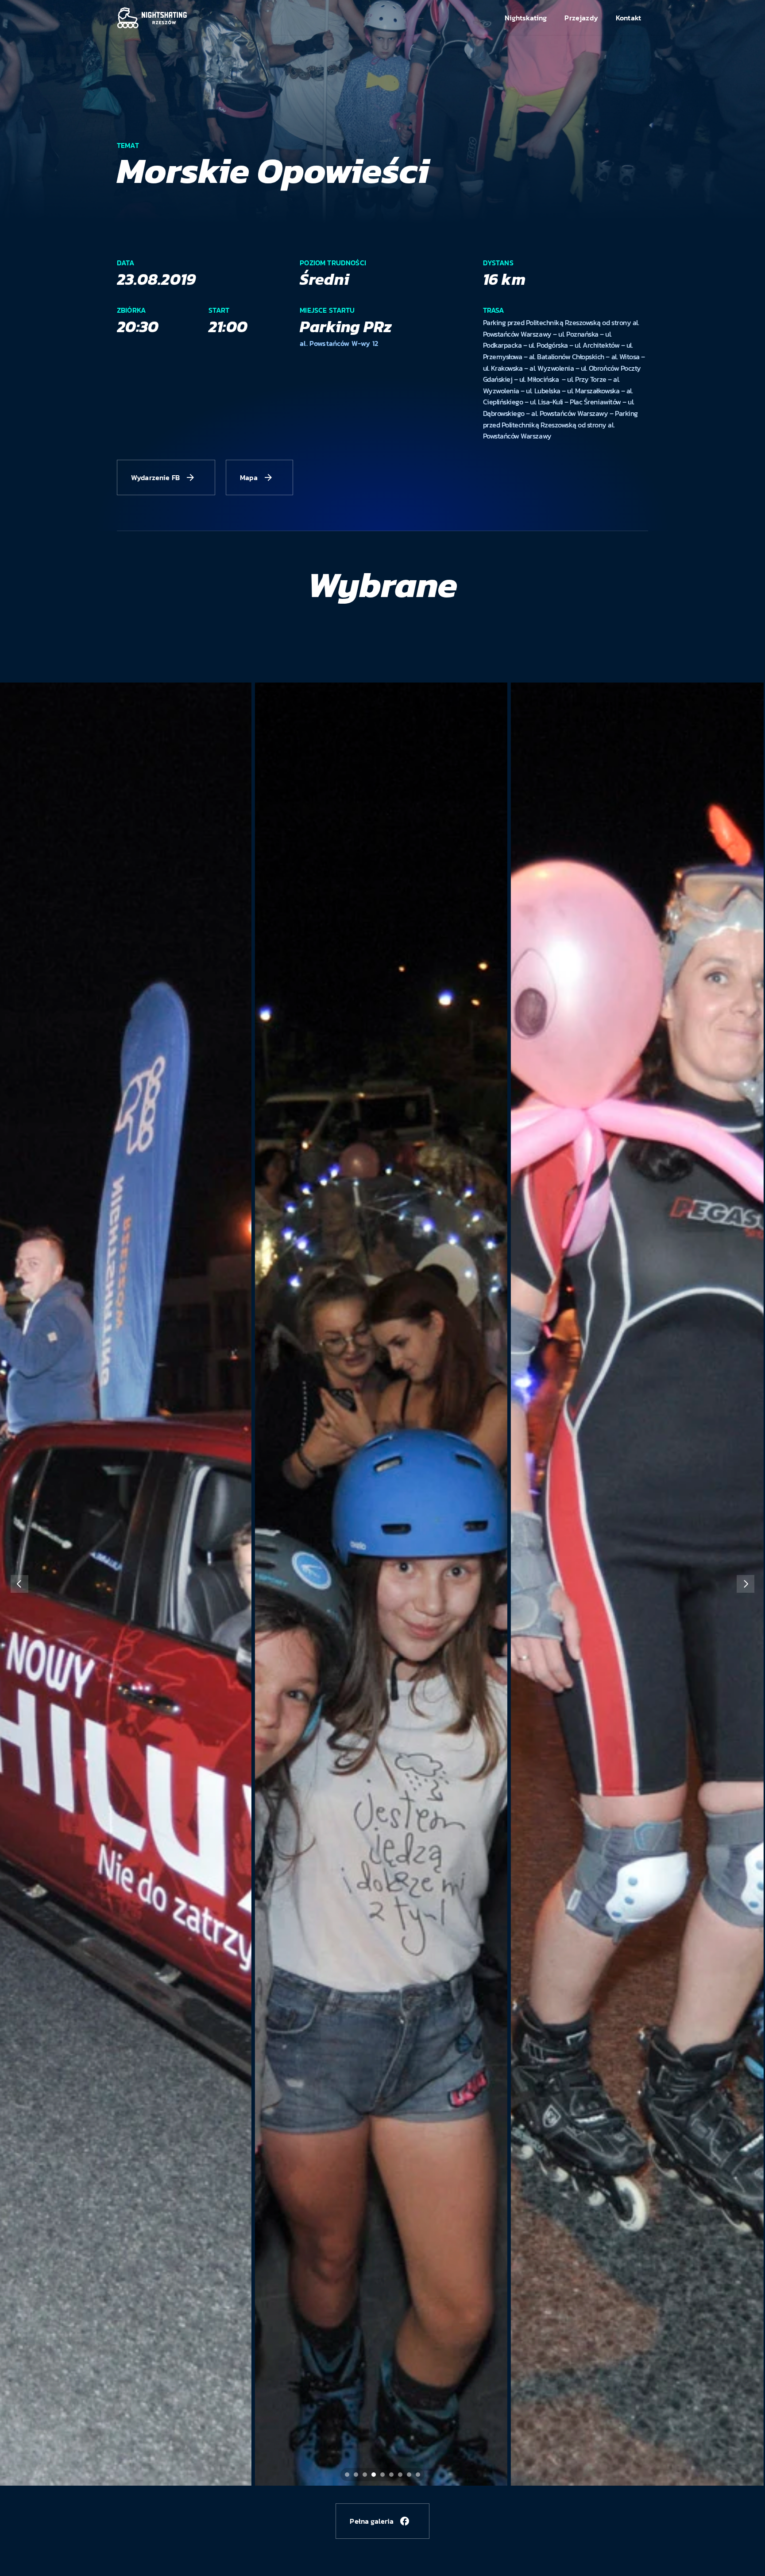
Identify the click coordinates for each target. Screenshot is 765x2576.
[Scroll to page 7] (400, 2475)
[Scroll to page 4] (374, 2475)
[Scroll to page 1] (346, 2475)
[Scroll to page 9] (419, 2475)
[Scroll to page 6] (391, 2475)
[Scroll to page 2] (356, 2475)
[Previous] (19, 1584)
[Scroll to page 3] (365, 2475)
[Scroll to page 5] (382, 2475)
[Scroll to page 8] (409, 2475)
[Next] (746, 1584)
